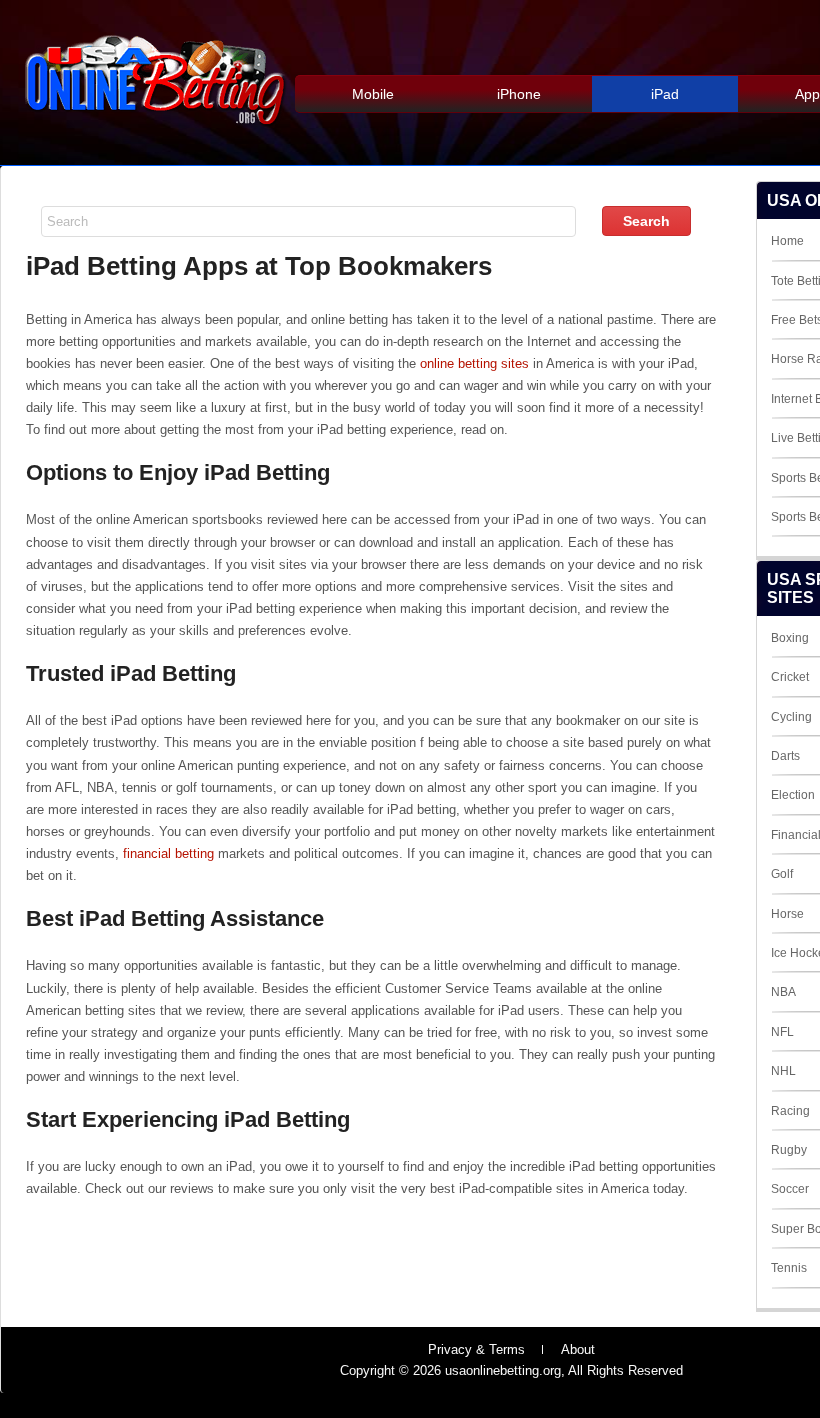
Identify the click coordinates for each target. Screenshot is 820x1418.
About (578, 1349)
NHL (783, 1071)
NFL (782, 1032)
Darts (785, 756)
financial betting (168, 853)
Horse (787, 914)
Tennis (789, 1268)
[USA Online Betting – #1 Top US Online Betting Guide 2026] (156, 131)
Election (793, 795)
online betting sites (474, 363)
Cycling (791, 717)
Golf (782, 874)
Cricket (790, 677)
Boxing (790, 638)
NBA (783, 992)
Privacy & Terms (476, 1349)
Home (787, 241)
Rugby (789, 1150)
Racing (790, 1111)
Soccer (790, 1189)
